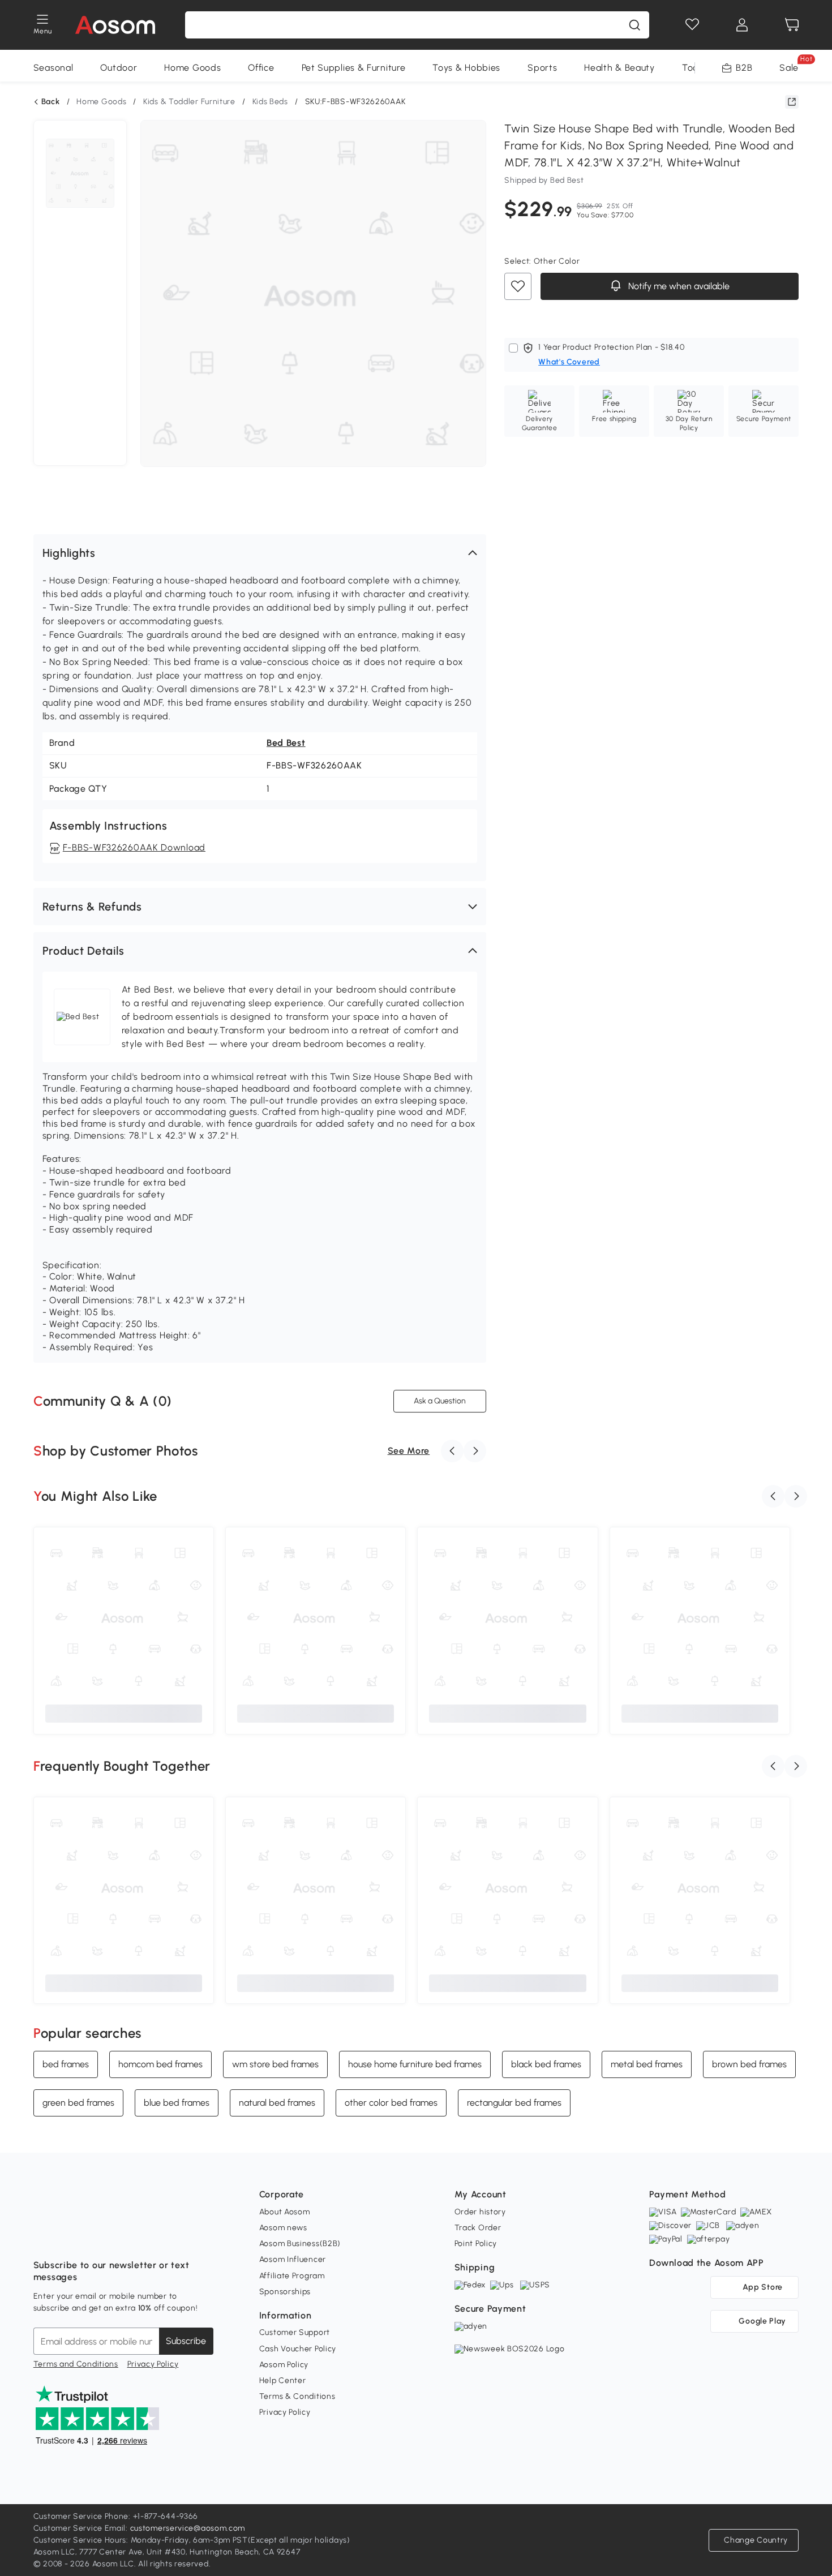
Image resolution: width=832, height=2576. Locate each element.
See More (409, 1451)
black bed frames (546, 2064)
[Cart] (792, 25)
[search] (634, 25)
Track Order (478, 2228)
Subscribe (186, 2341)
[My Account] (742, 25)
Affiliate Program (292, 2276)
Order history (480, 2212)
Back (51, 102)
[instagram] (67, 2237)
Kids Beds (270, 102)
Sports (542, 68)
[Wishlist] (692, 25)
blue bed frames (177, 2103)
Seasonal (53, 68)
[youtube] (92, 2237)
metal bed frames (647, 2064)
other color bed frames (391, 2103)
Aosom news (283, 2228)
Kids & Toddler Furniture (189, 102)
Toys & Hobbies (466, 68)
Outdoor (119, 68)
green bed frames (78, 2103)
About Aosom (285, 2212)
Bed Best (286, 743)
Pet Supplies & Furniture (354, 68)
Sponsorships (285, 2292)
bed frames (66, 2064)
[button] (260, 553)
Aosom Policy (284, 2365)
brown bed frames (749, 2064)
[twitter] (142, 2237)
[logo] (115, 25)
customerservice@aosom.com (188, 2528)
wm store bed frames (275, 2064)
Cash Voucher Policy (298, 2349)
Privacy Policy (153, 2364)
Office (261, 68)
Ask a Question (440, 1401)
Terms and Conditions (76, 2364)
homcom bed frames (160, 2064)
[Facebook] (42, 2237)
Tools (694, 68)
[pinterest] (117, 2237)
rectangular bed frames (514, 2103)
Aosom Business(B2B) (300, 2244)
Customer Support (295, 2332)
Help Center (283, 2380)
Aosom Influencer (293, 2259)
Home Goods (192, 68)
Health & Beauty (619, 68)
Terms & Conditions (297, 2396)
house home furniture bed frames (415, 2064)
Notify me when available (678, 287)
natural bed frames (277, 2103)
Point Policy (476, 2244)
